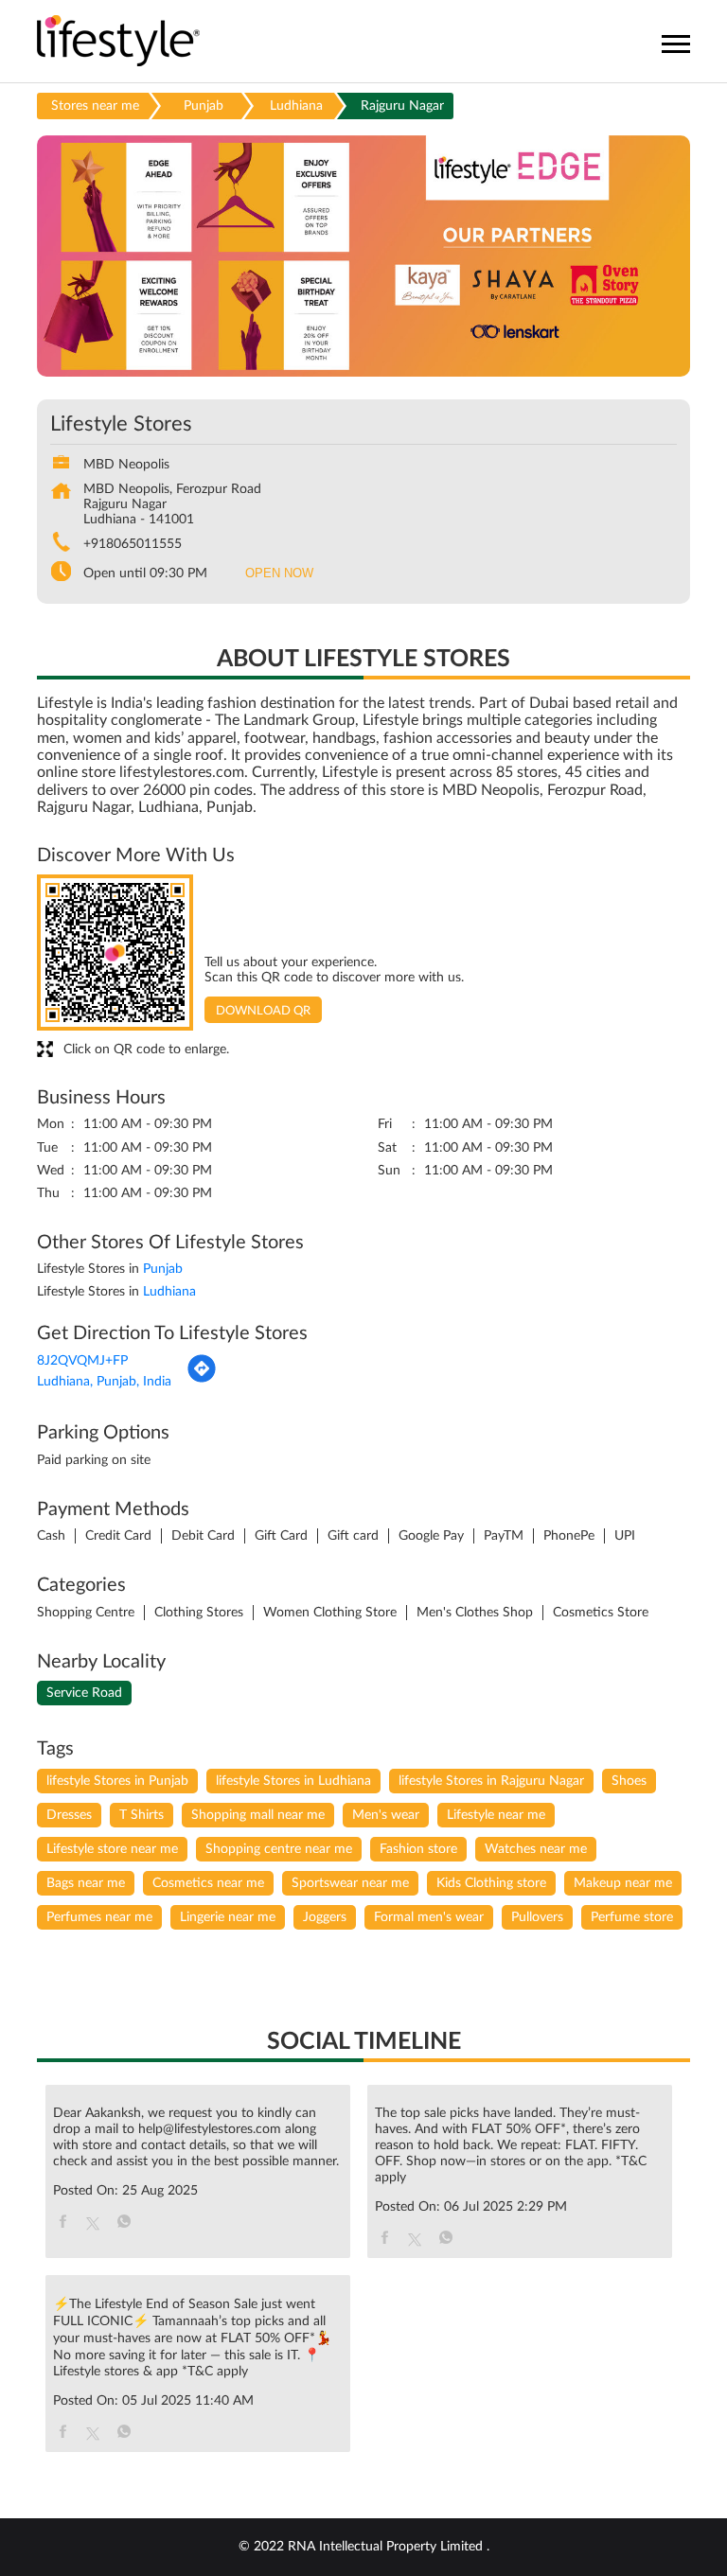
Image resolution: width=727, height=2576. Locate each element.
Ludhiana (296, 106)
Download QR (263, 1011)
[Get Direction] (202, 1380)
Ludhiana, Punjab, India (104, 1382)
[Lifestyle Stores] (119, 42)
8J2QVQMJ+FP (82, 1361)
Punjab (204, 106)
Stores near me (95, 106)
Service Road (84, 1693)
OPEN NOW (279, 573)
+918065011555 (133, 544)
